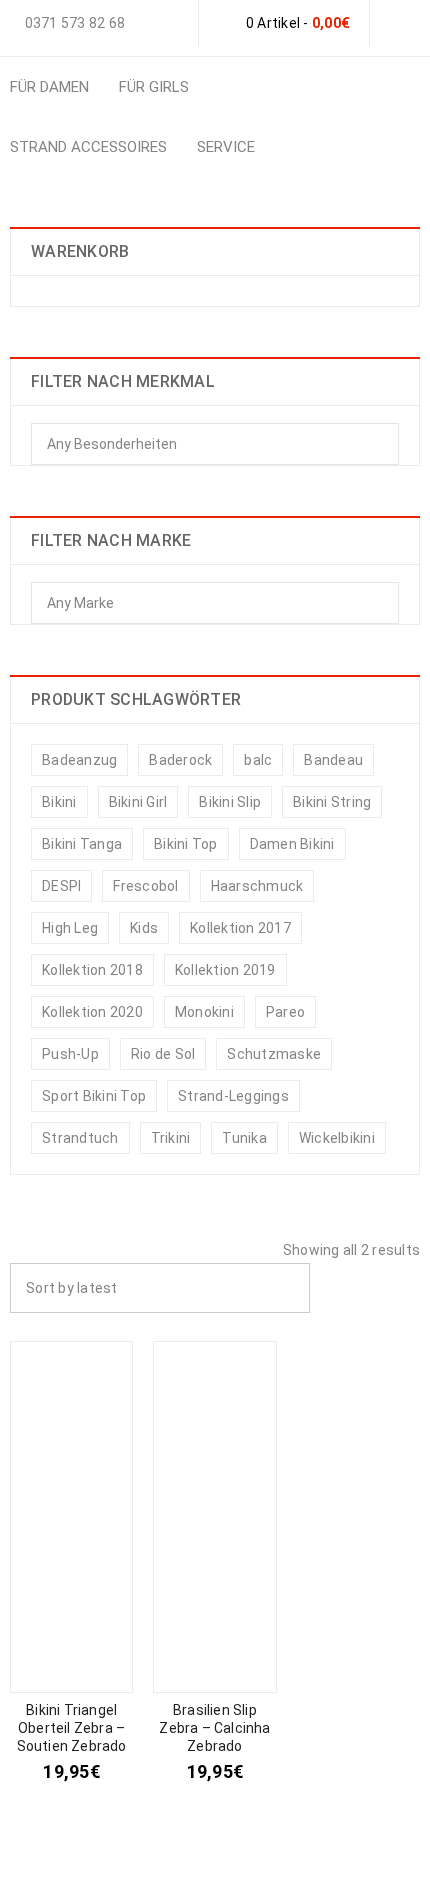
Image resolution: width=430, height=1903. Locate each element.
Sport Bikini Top (94, 1096)
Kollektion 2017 (240, 928)
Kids (144, 928)
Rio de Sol (163, 1054)
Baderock (180, 760)
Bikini (59, 802)
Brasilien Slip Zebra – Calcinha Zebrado (214, 1728)
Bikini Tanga (82, 844)
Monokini (204, 1012)
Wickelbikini (337, 1138)
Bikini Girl (138, 802)
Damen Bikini (292, 844)
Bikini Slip (230, 802)
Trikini (171, 1138)
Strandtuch (80, 1138)
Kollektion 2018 (92, 970)
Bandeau (333, 760)
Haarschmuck (257, 886)
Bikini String (332, 802)
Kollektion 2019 (225, 970)
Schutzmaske (274, 1054)
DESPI (61, 886)
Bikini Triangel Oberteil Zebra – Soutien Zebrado (72, 1728)
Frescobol (145, 886)
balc (258, 760)
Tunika (244, 1138)
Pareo (285, 1012)
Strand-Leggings (233, 1096)
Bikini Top (186, 844)
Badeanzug (79, 760)
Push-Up (70, 1054)
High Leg (70, 928)
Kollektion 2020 (92, 1012)
